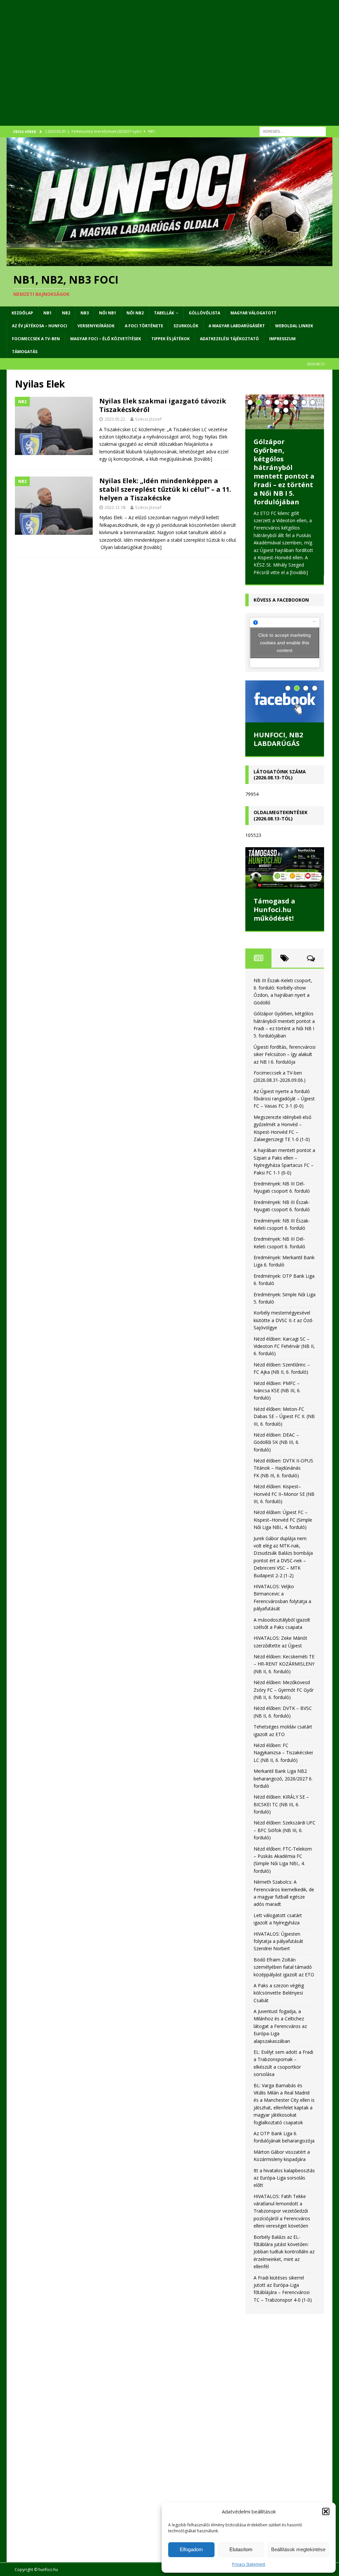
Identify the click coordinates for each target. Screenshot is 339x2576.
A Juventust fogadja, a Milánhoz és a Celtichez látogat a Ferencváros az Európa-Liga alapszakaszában (280, 2026)
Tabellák (164, 313)
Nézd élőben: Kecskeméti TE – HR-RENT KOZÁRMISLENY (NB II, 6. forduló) (284, 1664)
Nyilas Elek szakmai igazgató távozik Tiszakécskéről (163, 405)
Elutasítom (241, 2549)
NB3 (85, 313)
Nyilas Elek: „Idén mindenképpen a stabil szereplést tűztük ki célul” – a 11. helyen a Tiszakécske (165, 489)
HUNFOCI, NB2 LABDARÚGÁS (278, 739)
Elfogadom (191, 2549)
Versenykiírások (96, 326)
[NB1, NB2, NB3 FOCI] (169, 262)
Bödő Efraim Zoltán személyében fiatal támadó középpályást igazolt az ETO (284, 1967)
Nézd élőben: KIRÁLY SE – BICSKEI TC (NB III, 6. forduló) (281, 1804)
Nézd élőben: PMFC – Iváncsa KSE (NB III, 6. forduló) (277, 1391)
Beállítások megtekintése (298, 2549)
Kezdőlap (22, 313)
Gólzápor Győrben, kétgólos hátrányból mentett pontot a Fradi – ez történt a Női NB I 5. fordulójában (284, 472)
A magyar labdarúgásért (237, 326)
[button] (326, 2511)
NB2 (66, 313)
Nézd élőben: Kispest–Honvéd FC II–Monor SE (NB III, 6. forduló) (284, 1494)
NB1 (48, 313)
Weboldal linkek (294, 326)
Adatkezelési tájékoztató (229, 339)
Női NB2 (135, 313)
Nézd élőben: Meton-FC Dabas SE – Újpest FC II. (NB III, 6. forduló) (284, 1416)
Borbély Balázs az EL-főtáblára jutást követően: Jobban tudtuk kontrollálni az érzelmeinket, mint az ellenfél (284, 2252)
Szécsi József (148, 419)
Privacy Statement (249, 2564)
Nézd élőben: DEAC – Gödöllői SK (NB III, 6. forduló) (276, 1442)
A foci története (144, 326)
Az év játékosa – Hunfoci (40, 326)
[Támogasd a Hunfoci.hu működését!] (285, 868)
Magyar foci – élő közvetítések (106, 339)
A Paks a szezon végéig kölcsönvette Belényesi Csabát (279, 1993)
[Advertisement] (169, 71)
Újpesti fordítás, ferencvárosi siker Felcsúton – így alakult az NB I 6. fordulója (285, 1054)
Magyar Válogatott (253, 313)
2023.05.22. (115, 419)
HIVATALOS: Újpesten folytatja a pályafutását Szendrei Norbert (278, 1941)
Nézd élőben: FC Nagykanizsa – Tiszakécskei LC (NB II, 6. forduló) (283, 1753)
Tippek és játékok (170, 339)
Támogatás (25, 352)
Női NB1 (108, 313)
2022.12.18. (115, 507)
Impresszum (282, 339)
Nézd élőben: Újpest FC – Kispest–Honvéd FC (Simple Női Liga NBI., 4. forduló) (283, 1520)
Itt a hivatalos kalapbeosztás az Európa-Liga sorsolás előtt (284, 2178)
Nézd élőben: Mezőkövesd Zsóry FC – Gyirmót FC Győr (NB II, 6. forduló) (284, 1690)
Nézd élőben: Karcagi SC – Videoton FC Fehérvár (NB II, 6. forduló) (284, 1346)
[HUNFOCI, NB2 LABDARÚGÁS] (285, 701)
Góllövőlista (204, 313)
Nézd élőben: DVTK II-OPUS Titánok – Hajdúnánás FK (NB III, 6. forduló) (283, 1468)
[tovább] (203, 459)
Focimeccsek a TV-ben (36, 339)
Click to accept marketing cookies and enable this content (285, 642)
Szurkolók (186, 326)
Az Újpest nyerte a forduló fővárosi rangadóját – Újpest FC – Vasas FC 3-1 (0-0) (284, 1099)
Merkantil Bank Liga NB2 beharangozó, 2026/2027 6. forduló (283, 1778)
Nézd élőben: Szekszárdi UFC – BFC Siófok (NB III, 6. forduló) (285, 1830)
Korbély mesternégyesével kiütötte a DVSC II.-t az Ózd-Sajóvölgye (284, 1320)
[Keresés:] (293, 131)
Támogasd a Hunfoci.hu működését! (274, 910)
